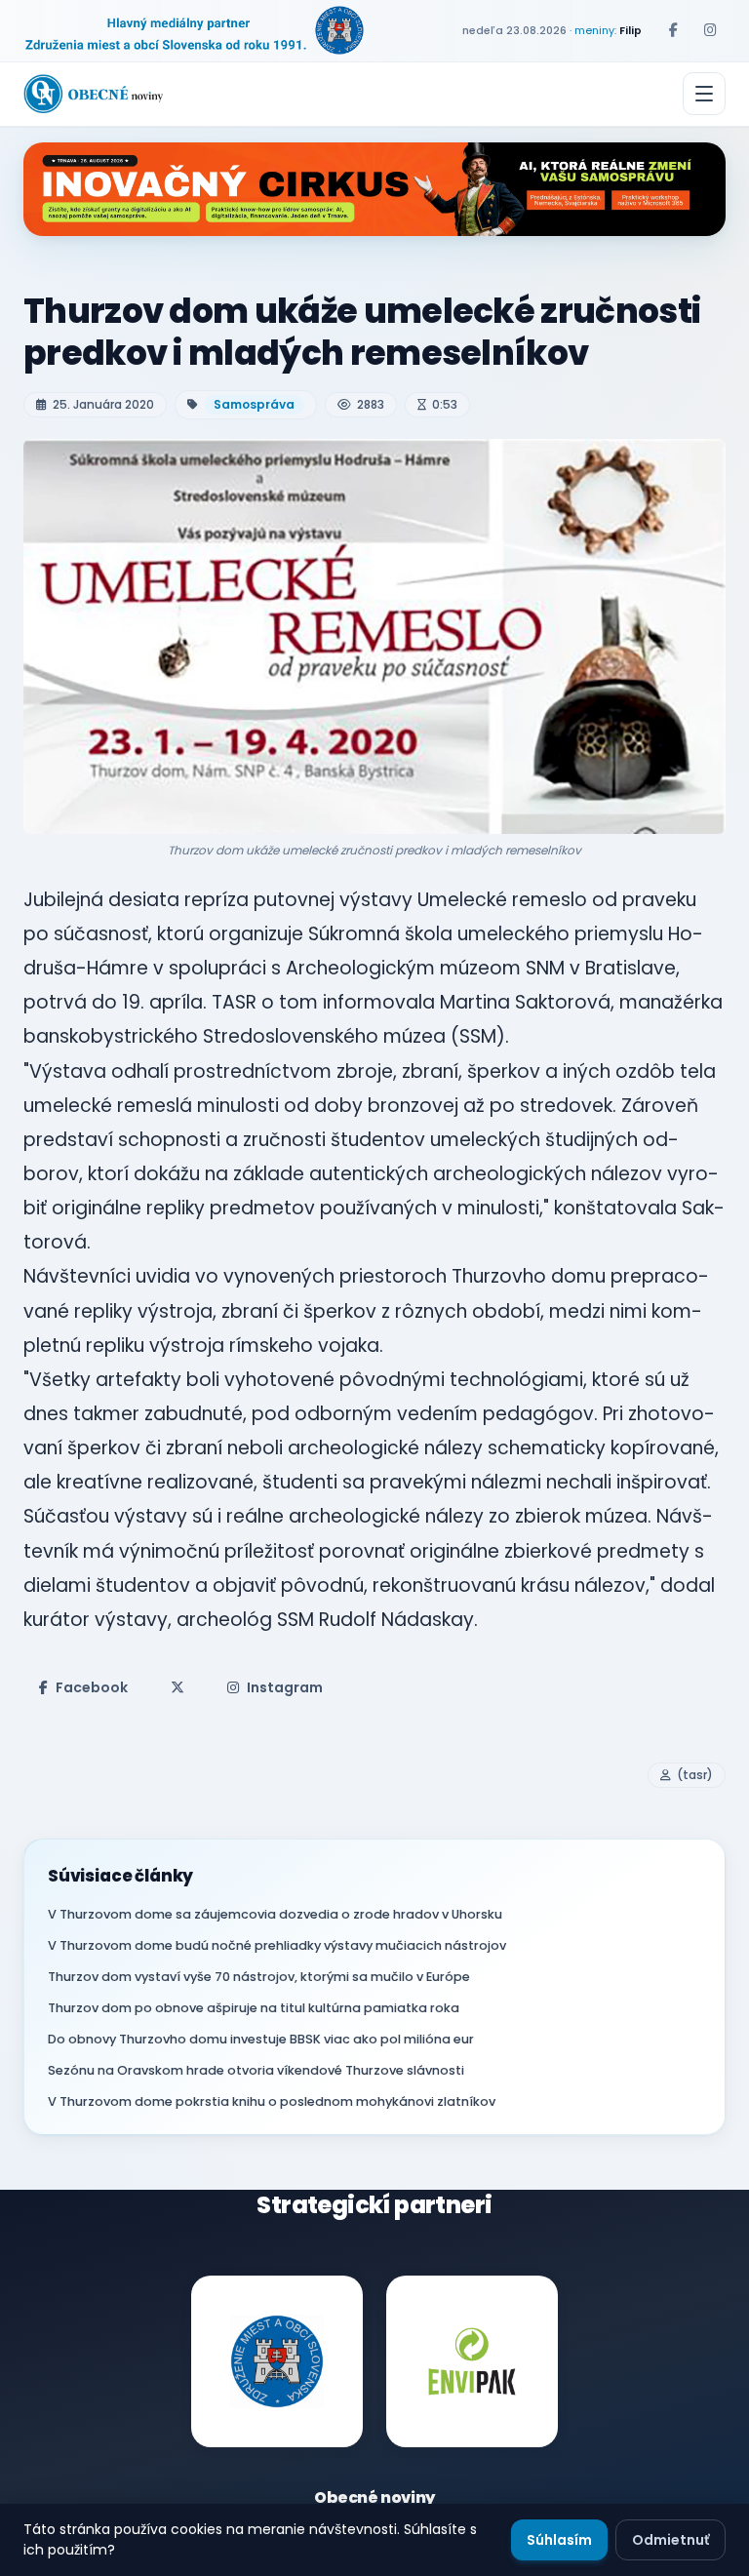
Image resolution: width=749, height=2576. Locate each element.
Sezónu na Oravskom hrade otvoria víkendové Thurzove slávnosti (256, 2070)
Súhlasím (559, 2540)
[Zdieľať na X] (177, 1687)
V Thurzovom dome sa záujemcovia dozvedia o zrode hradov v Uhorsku (275, 1914)
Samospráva (254, 404)
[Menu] (704, 94)
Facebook (92, 1687)
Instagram (285, 1687)
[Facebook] (673, 30)
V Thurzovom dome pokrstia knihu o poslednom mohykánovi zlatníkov (272, 2101)
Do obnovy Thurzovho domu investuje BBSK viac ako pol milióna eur (261, 2039)
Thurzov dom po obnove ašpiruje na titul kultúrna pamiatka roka (254, 2008)
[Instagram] (710, 30)
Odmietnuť (670, 2540)
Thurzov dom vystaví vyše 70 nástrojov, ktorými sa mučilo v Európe (259, 1977)
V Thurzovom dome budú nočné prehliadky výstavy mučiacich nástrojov (277, 1945)
